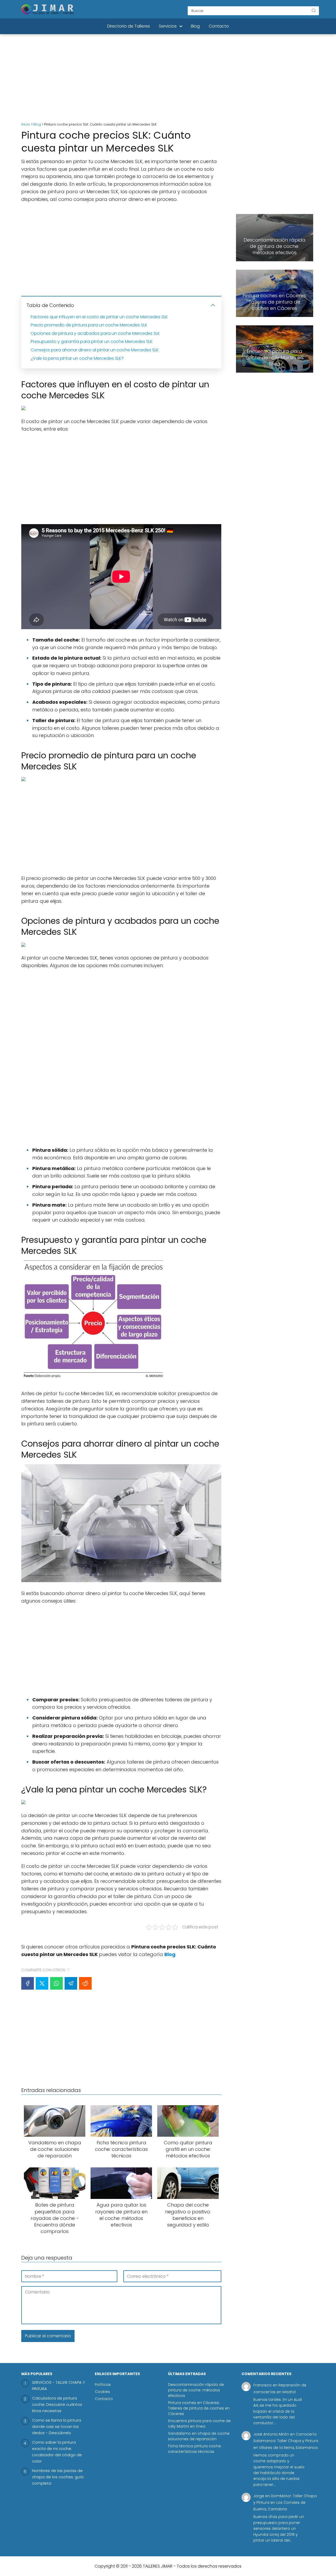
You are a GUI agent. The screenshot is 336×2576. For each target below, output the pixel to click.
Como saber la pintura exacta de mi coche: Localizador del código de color (57, 2452)
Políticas (103, 2385)
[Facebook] (28, 1983)
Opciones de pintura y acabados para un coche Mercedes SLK (95, 333)
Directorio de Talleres (128, 26)
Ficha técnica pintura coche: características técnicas (195, 2449)
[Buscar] (314, 11)
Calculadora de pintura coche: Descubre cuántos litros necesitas (57, 2404)
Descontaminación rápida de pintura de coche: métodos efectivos (196, 2390)
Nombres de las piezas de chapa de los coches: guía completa (58, 2477)
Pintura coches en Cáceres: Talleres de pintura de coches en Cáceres (199, 2408)
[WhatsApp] (56, 1983)
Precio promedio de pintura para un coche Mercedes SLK (89, 325)
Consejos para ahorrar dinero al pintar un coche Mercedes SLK (95, 350)
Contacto (219, 26)
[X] (42, 1983)
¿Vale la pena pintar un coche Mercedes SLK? (77, 358)
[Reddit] (85, 1983)
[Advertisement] (168, 79)
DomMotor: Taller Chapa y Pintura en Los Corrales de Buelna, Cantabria (285, 2502)
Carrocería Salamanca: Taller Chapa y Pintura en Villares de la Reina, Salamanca (286, 2441)
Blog (195, 26)
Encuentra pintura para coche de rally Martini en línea (199, 2424)
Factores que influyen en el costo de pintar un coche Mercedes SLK (99, 317)
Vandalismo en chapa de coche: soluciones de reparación (199, 2436)
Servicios (168, 26)
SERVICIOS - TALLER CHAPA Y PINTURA (59, 2385)
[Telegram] (71, 1983)
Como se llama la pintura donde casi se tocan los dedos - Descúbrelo (57, 2426)
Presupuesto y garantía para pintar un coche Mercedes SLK (92, 341)
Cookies (102, 2392)
